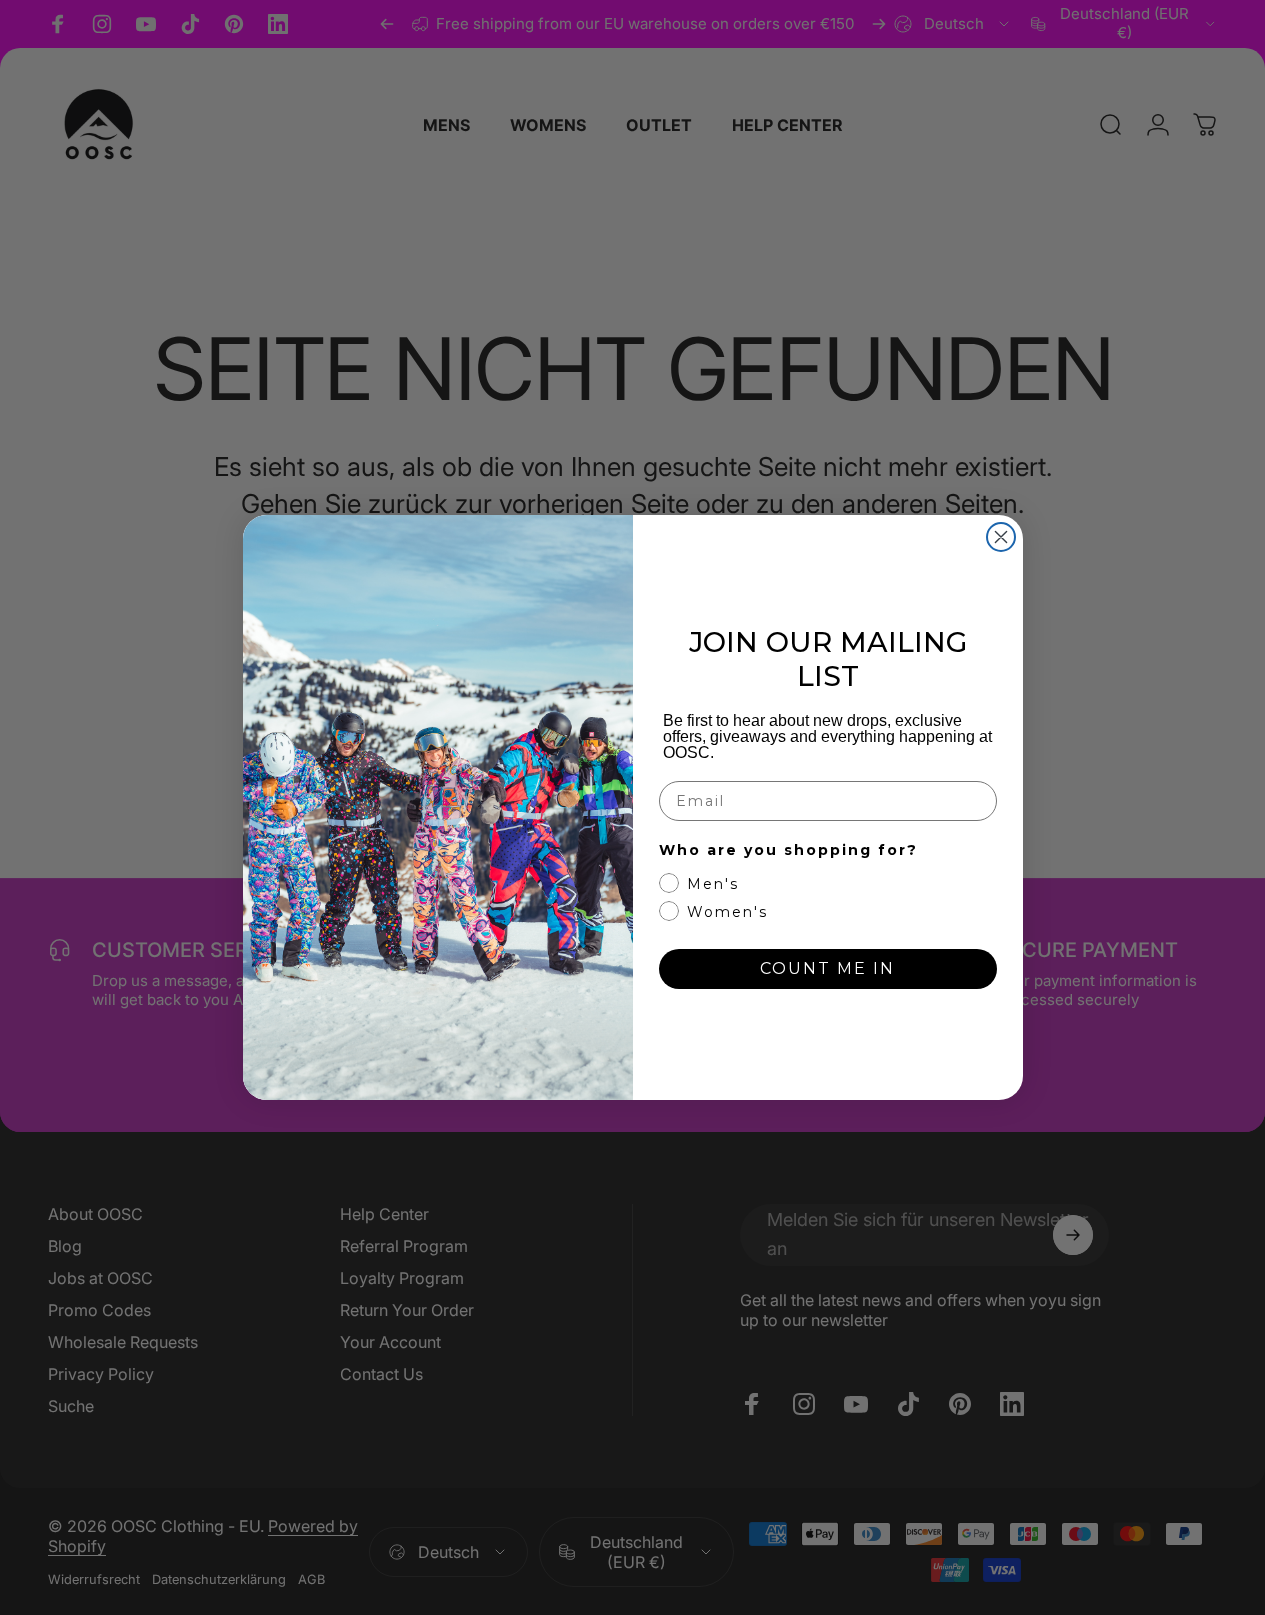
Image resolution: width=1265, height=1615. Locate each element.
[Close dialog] (1001, 537)
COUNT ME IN (827, 968)
